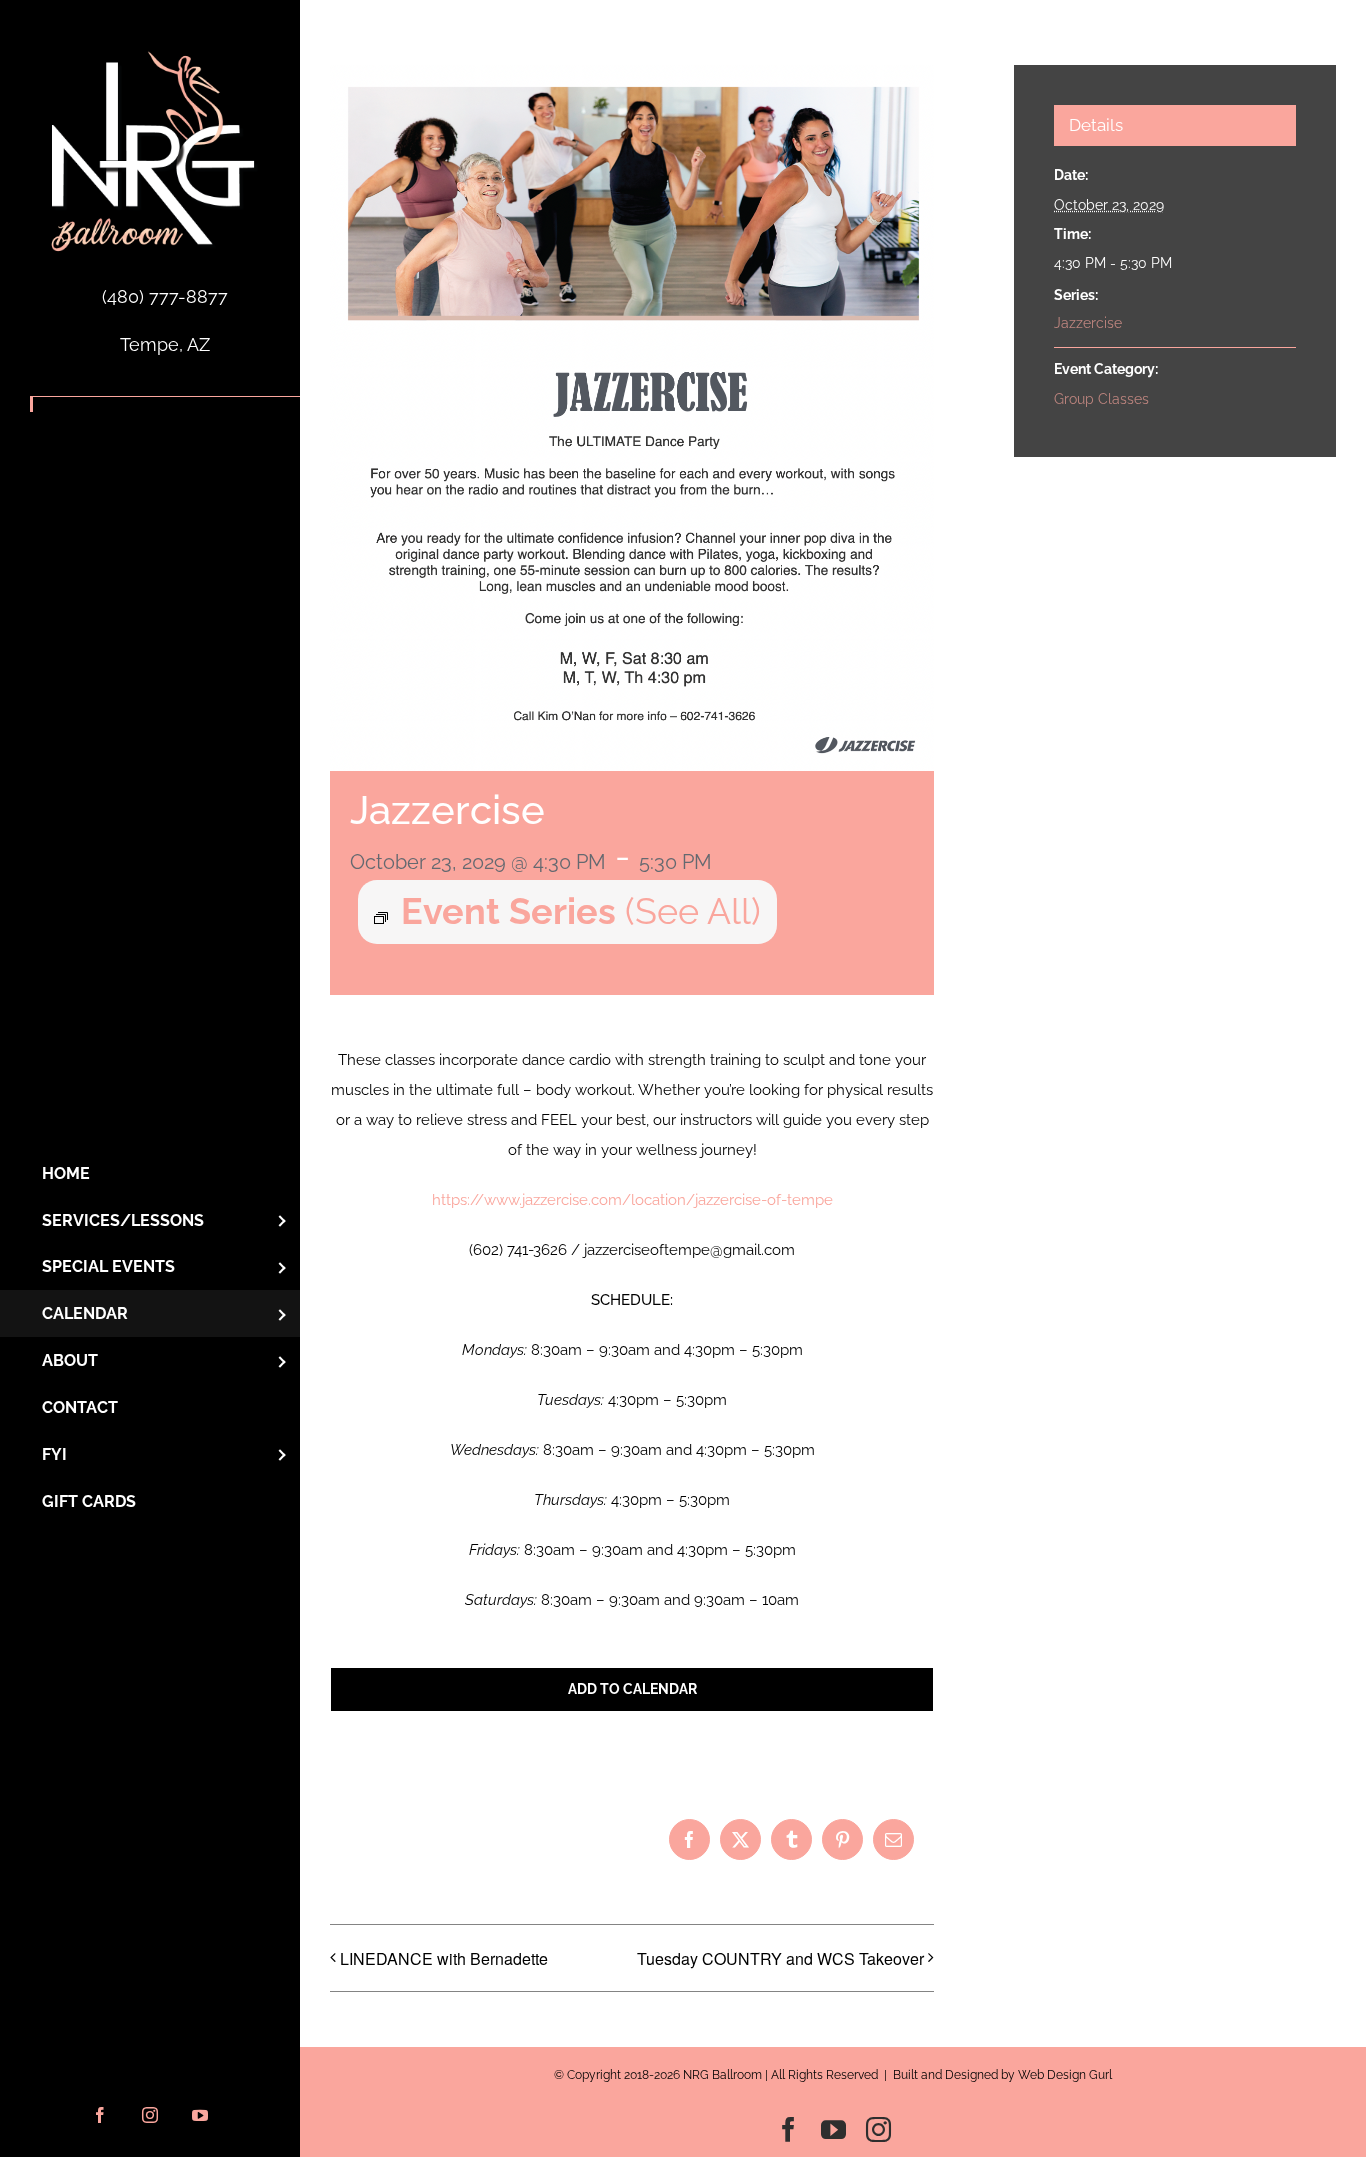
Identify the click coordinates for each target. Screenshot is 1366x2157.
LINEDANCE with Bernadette (444, 1958)
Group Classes (1101, 399)
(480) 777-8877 (165, 296)
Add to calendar (632, 1689)
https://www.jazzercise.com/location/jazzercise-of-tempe (632, 1200)
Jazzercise (1088, 323)
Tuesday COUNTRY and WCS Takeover (780, 1958)
